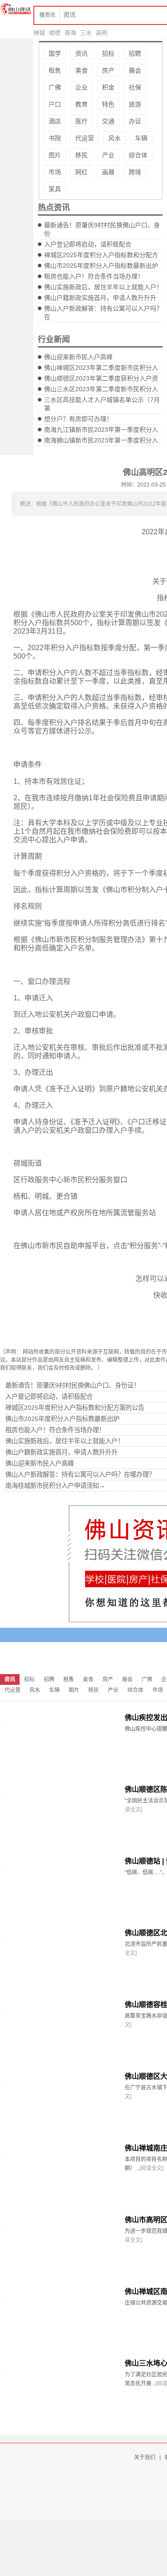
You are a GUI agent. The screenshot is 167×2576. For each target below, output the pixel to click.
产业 (108, 155)
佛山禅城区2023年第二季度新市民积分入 (101, 368)
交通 (108, 121)
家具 (55, 189)
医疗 (81, 121)
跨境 (135, 172)
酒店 (55, 121)
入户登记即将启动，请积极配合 (88, 244)
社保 (135, 87)
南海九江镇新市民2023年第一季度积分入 (101, 430)
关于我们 (145, 2457)
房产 (108, 70)
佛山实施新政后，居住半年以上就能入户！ (103, 287)
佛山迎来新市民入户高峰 (78, 357)
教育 (81, 104)
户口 (55, 104)
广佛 (55, 87)
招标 (108, 53)
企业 (81, 87)
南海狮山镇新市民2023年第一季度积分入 (101, 440)
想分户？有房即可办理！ (78, 419)
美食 (81, 70)
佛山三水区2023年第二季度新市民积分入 (101, 389)
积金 (108, 87)
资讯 (81, 53)
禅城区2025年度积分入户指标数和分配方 (101, 255)
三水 (86, 33)
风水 (114, 138)
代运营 (85, 138)
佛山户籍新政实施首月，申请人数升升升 (100, 298)
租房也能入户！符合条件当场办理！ (94, 276)
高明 (102, 33)
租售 (55, 70)
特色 (108, 104)
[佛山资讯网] (16, 9)
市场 (55, 172)
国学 (55, 53)
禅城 (39, 33)
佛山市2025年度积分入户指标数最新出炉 (101, 266)
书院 (55, 138)
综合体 (138, 155)
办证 (135, 121)
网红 (81, 172)
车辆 (141, 138)
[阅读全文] (151, 2168)
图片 (55, 155)
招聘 (135, 53)
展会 (135, 70)
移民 (81, 155)
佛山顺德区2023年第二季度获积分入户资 (101, 378)
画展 (108, 172)
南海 (70, 33)
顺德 (55, 33)
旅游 (135, 104)
